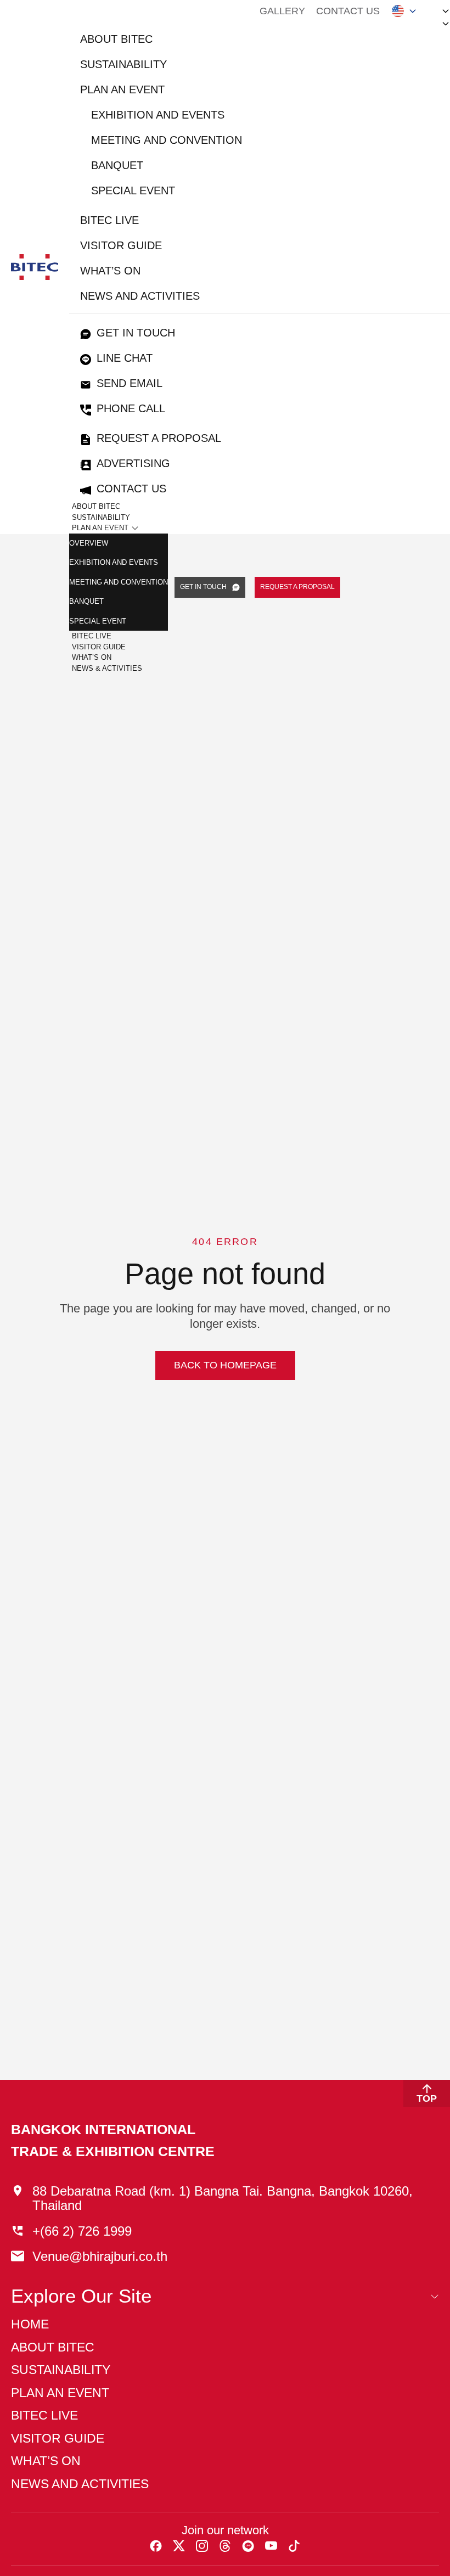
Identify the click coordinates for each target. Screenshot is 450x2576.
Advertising (133, 463)
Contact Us (348, 11)
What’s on (110, 271)
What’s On (92, 657)
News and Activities (140, 296)
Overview (89, 543)
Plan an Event (122, 89)
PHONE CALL (131, 408)
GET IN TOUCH (203, 587)
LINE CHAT (125, 358)
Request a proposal (159, 438)
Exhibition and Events (158, 115)
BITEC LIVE (109, 220)
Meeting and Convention (167, 140)
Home (30, 2324)
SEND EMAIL (130, 383)
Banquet (117, 165)
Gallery (282, 11)
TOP (427, 2098)
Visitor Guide (121, 245)
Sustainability (123, 64)
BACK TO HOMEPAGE (225, 1365)
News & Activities (107, 668)
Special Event (133, 190)
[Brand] (35, 267)
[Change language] (404, 11)
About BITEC (116, 39)
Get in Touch (136, 333)
